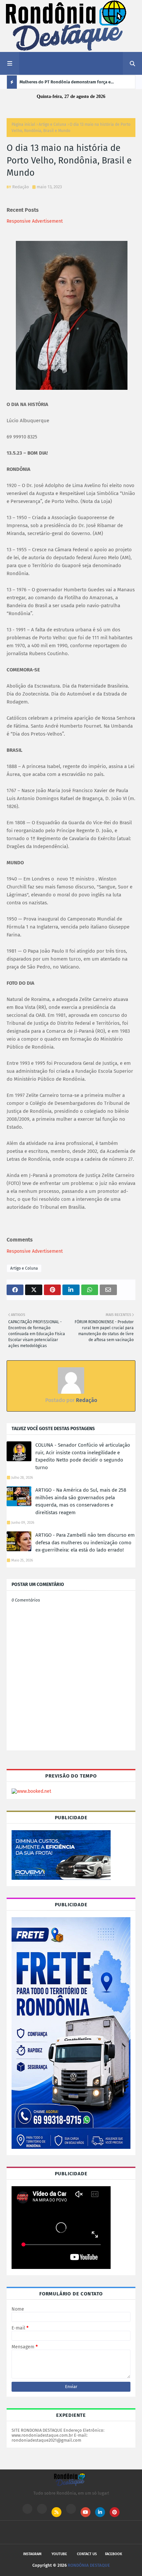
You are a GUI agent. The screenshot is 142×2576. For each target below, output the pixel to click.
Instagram (32, 2554)
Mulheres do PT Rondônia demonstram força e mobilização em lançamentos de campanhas (65, 84)
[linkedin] (100, 2512)
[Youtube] (42, 2509)
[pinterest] (115, 2512)
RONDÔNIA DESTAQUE (89, 2565)
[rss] (56, 2512)
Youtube (59, 2554)
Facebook (114, 2554)
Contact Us (87, 2554)
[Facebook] (71, 2509)
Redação (21, 187)
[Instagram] (27, 2509)
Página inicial (23, 124)
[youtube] (86, 2512)
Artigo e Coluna (53, 124)
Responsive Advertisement (35, 221)
